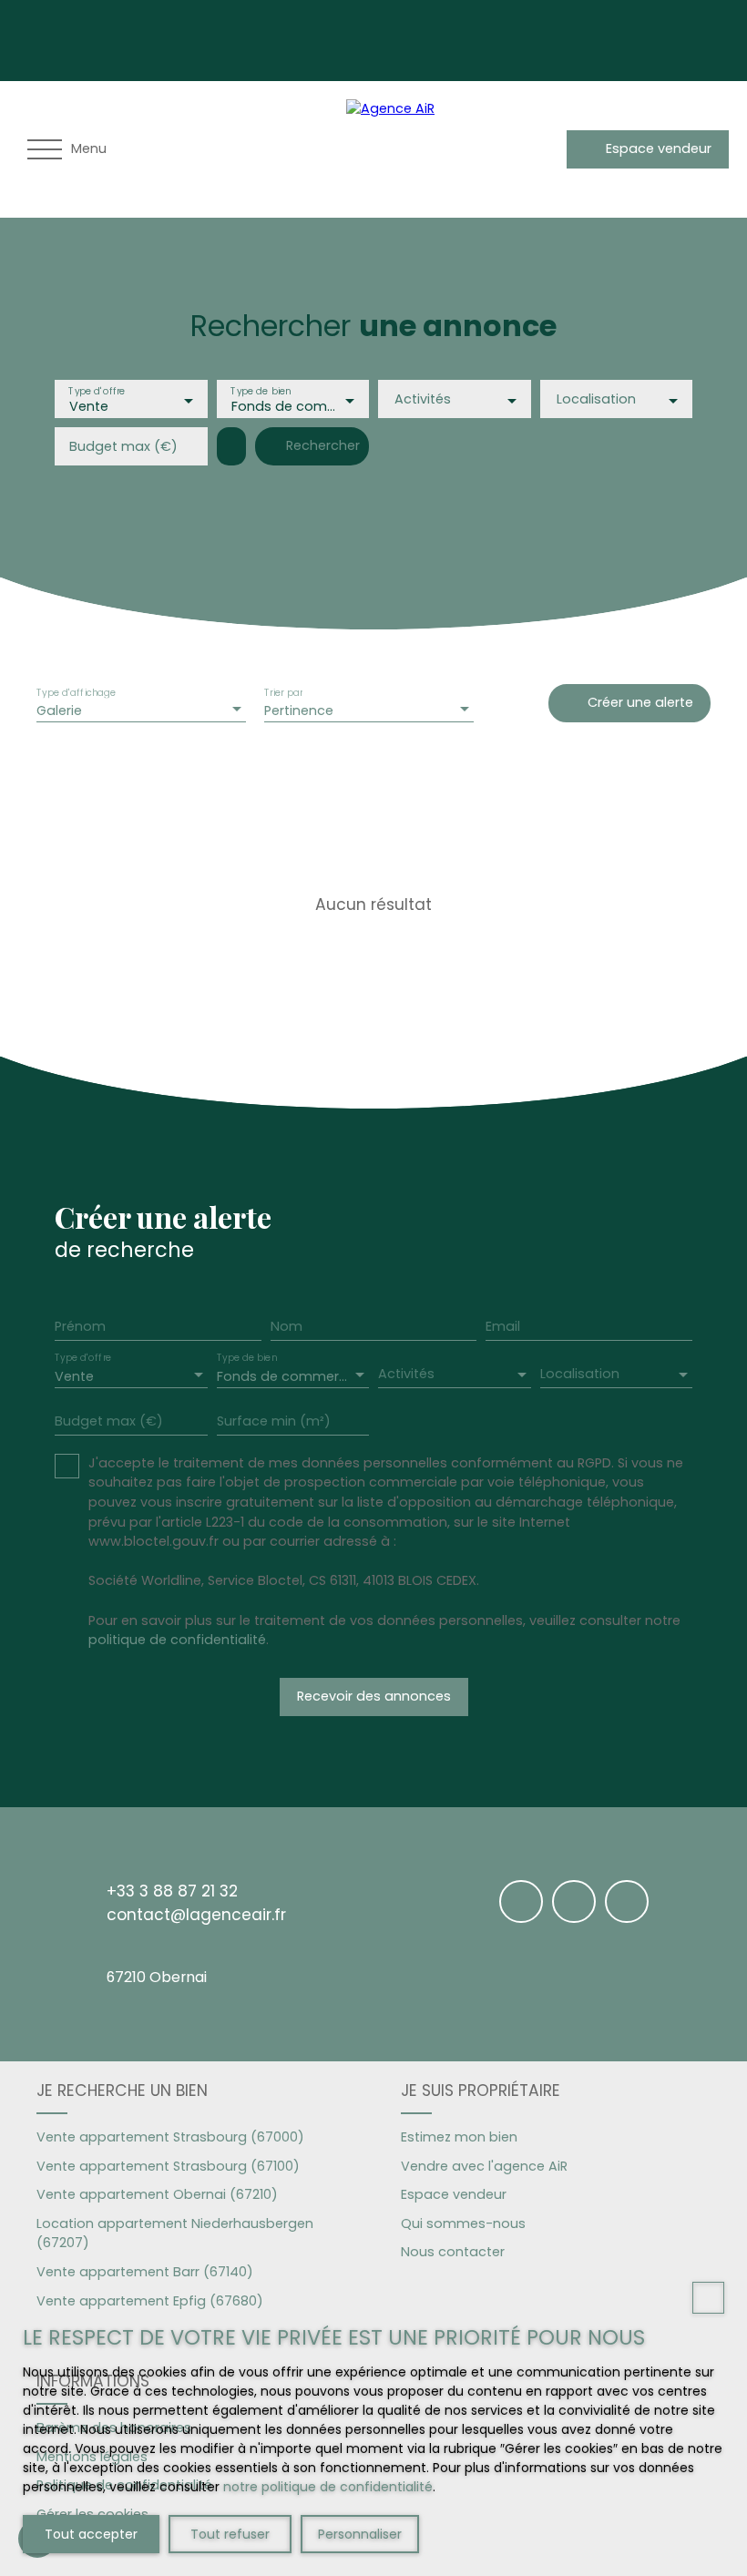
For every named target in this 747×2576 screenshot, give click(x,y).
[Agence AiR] (410, 149)
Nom (287, 1326)
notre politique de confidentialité (328, 2487)
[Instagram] (551, 37)
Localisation (596, 399)
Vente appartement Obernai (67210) (157, 2194)
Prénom (80, 1326)
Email (503, 1326)
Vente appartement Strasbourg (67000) (170, 2137)
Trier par (283, 693)
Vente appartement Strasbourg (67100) (168, 2166)
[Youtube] (589, 37)
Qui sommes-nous (463, 2223)
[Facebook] (513, 37)
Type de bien (261, 391)
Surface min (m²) (274, 1421)
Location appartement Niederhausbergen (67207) (175, 2234)
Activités (423, 399)
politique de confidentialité (177, 1640)
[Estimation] (546, 149)
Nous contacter (453, 2252)
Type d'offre (97, 391)
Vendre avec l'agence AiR (484, 2166)
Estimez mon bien (459, 2137)
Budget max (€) (123, 446)
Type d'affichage (77, 693)
